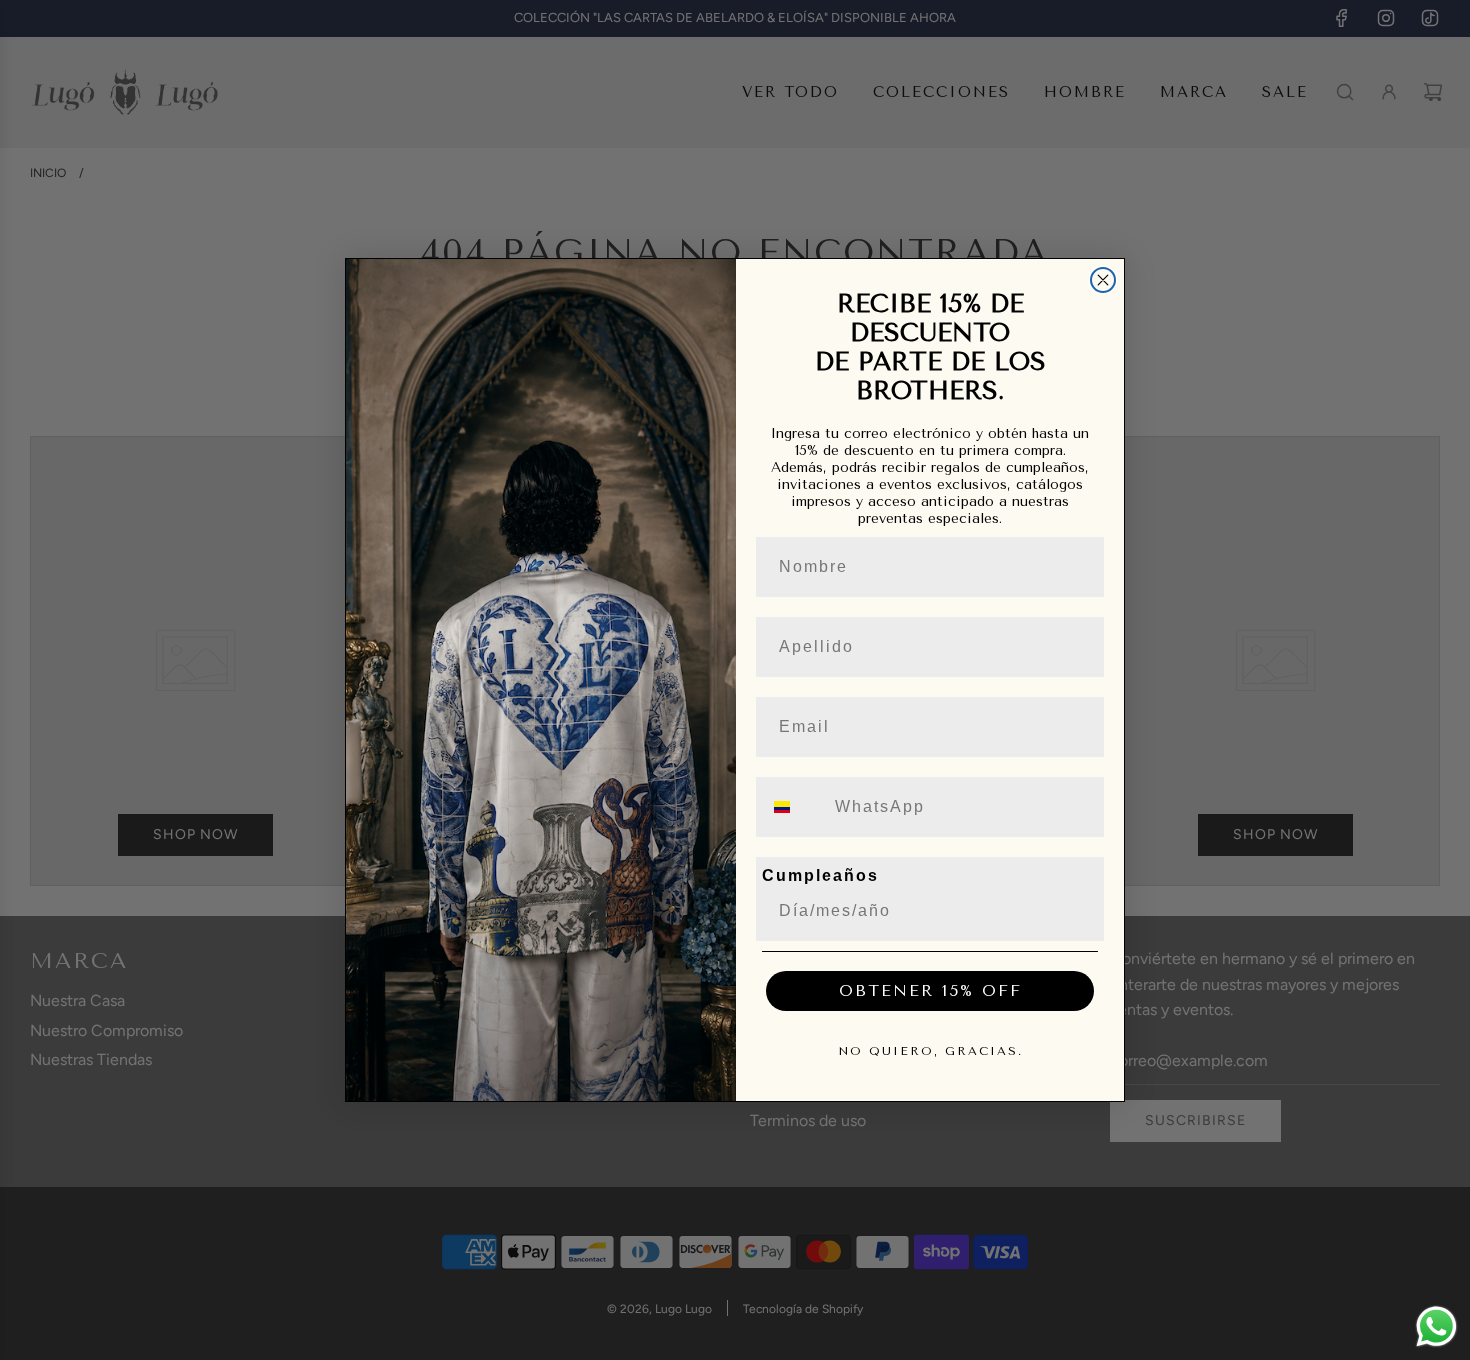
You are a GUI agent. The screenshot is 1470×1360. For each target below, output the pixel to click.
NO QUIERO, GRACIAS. (930, 1051)
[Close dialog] (1103, 280)
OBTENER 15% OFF (930, 990)
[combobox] (794, 807)
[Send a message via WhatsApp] (1436, 1326)
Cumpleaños (820, 875)
